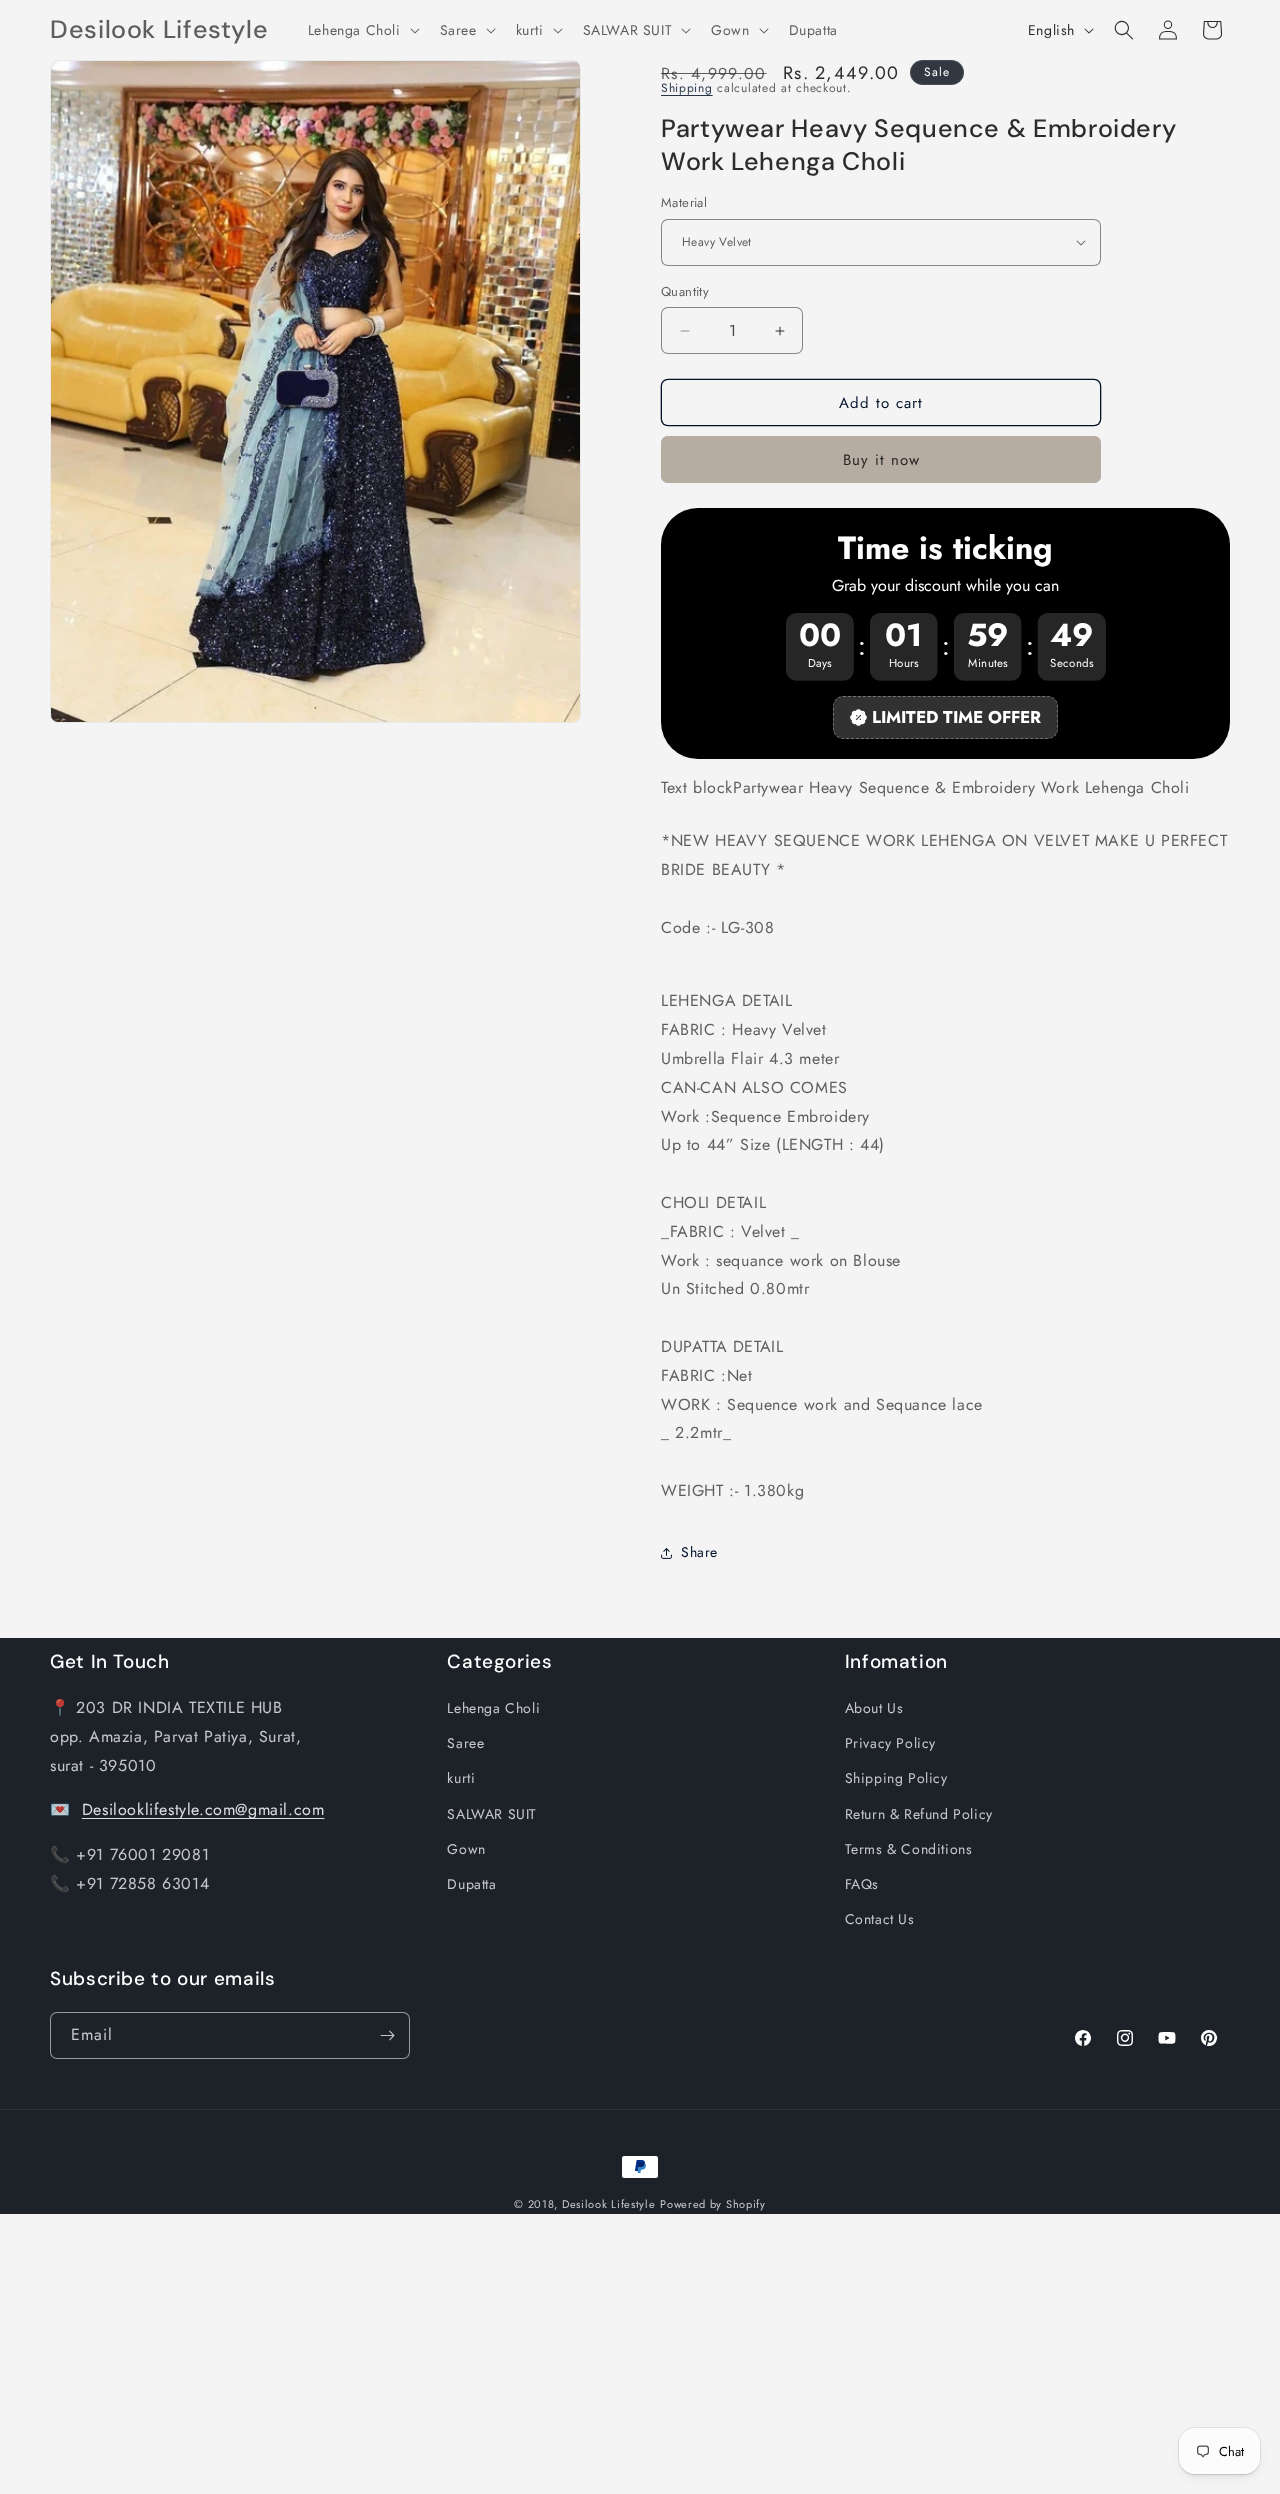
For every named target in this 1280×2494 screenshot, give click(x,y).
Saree (465, 1743)
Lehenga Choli (493, 1708)
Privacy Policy (890, 1743)
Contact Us (880, 1919)
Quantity (685, 291)
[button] (362, 30)
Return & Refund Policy (919, 1814)
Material (684, 202)
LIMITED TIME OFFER (956, 717)
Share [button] (699, 1552)
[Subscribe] (387, 2035)
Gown (466, 1849)
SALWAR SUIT (492, 1814)
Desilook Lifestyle (609, 2204)
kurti (461, 1778)
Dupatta (471, 1884)
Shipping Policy (896, 1778)
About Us (874, 1708)
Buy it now (881, 460)
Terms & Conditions (909, 1849)
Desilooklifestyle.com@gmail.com (203, 1809)
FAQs (862, 1884)
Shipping (687, 88)
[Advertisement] (600, 2354)
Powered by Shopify (713, 2204)
